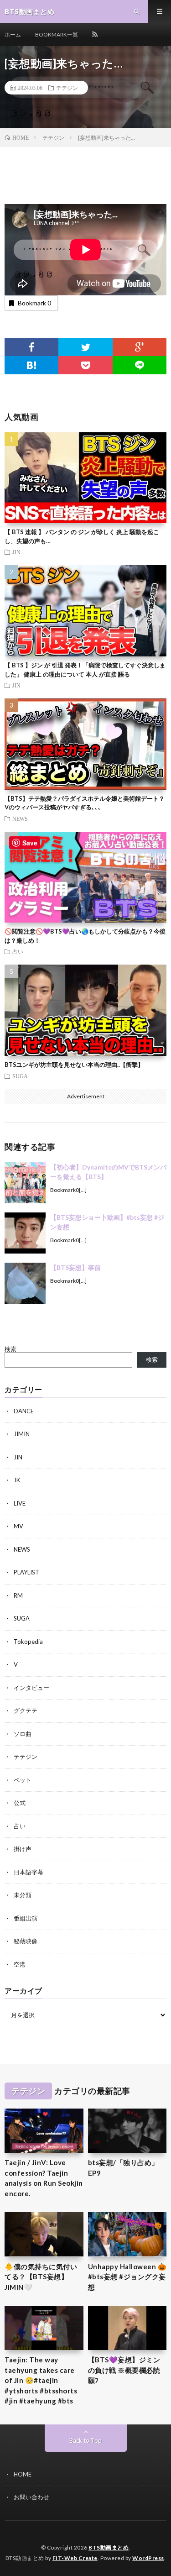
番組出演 (26, 1918)
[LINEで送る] (140, 365)
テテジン (67, 88)
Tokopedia (28, 1642)
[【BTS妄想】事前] (25, 1283)
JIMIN (22, 1434)
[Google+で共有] (140, 347)
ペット (23, 1780)
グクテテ (26, 1710)
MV (18, 1526)
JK (17, 1480)
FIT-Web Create (75, 2558)
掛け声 (23, 1849)
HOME (23, 2474)
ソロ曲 (23, 1734)
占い (18, 951)
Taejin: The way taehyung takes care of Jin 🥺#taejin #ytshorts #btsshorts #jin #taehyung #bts (41, 2380)
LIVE (20, 1503)
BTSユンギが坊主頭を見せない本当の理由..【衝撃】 (74, 1065)
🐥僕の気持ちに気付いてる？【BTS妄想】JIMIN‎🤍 (41, 2277)
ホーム (13, 34)
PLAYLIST (26, 1572)
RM (18, 1595)
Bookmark (34, 303)
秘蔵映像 (26, 1941)
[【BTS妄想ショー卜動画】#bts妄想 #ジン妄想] (25, 1233)
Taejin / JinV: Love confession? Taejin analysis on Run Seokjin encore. (44, 2178)
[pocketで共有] (85, 365)
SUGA (20, 1076)
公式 (20, 1803)
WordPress (148, 2558)
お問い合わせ (31, 2497)
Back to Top (85, 2440)
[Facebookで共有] (31, 347)
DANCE (24, 1411)
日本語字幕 (28, 1872)
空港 (20, 1964)
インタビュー (31, 1688)
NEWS (20, 818)
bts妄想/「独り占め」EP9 (123, 2168)
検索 (10, 1349)
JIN (16, 552)
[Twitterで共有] (85, 347)
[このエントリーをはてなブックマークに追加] (31, 365)
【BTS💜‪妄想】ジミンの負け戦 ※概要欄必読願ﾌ (124, 2370)
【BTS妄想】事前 (75, 1267)
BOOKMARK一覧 (57, 34)
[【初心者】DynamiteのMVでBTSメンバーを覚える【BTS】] (25, 1183)
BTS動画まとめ (109, 2547)
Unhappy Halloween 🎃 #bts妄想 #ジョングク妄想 (127, 2277)
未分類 (23, 1895)
